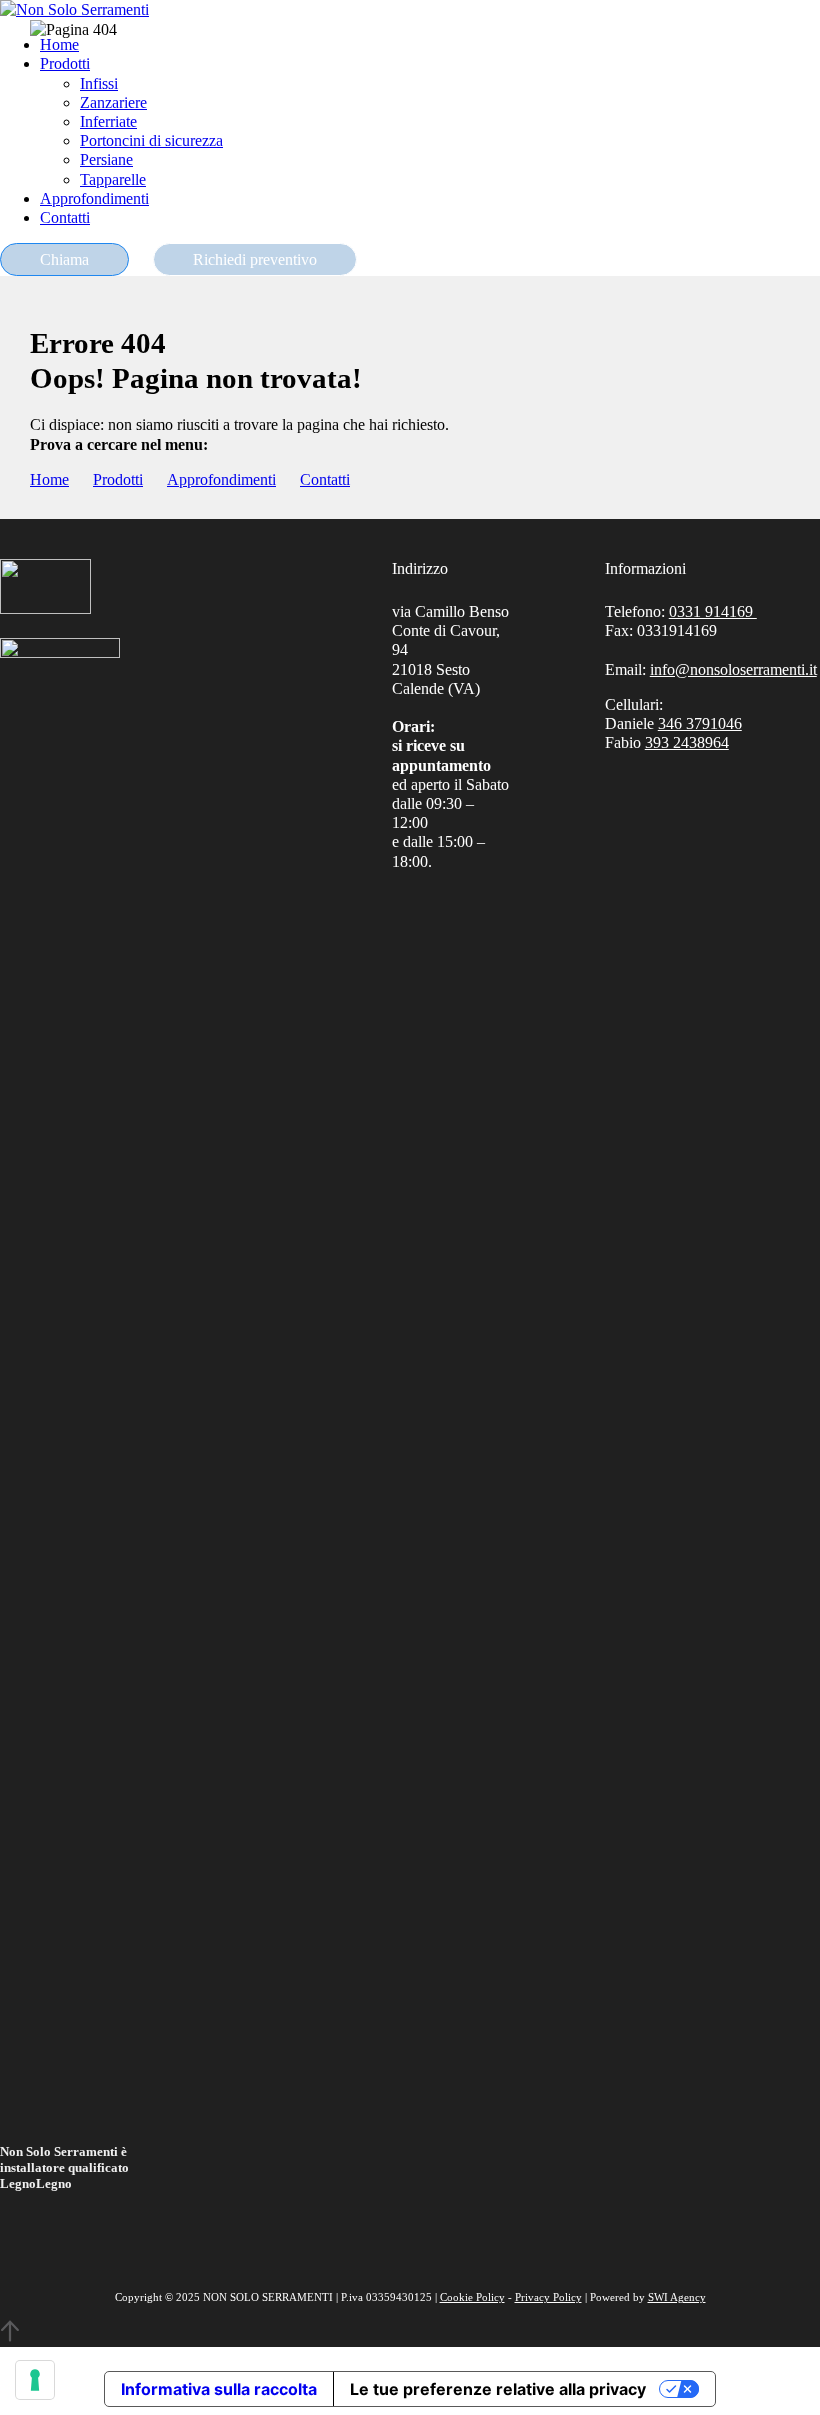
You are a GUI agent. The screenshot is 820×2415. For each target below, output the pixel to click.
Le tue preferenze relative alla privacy (498, 2389)
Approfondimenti (221, 479)
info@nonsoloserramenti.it (733, 669)
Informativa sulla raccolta (219, 2389)
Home (49, 479)
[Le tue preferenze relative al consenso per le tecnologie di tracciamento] (35, 2380)
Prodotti (118, 479)
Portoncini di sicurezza (151, 140)
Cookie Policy (472, 2297)
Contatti (325, 479)
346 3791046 (700, 723)
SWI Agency (677, 2297)
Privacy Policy (548, 2297)
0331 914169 (713, 611)
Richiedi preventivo (255, 259)
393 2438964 (687, 742)
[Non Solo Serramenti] (74, 9)
